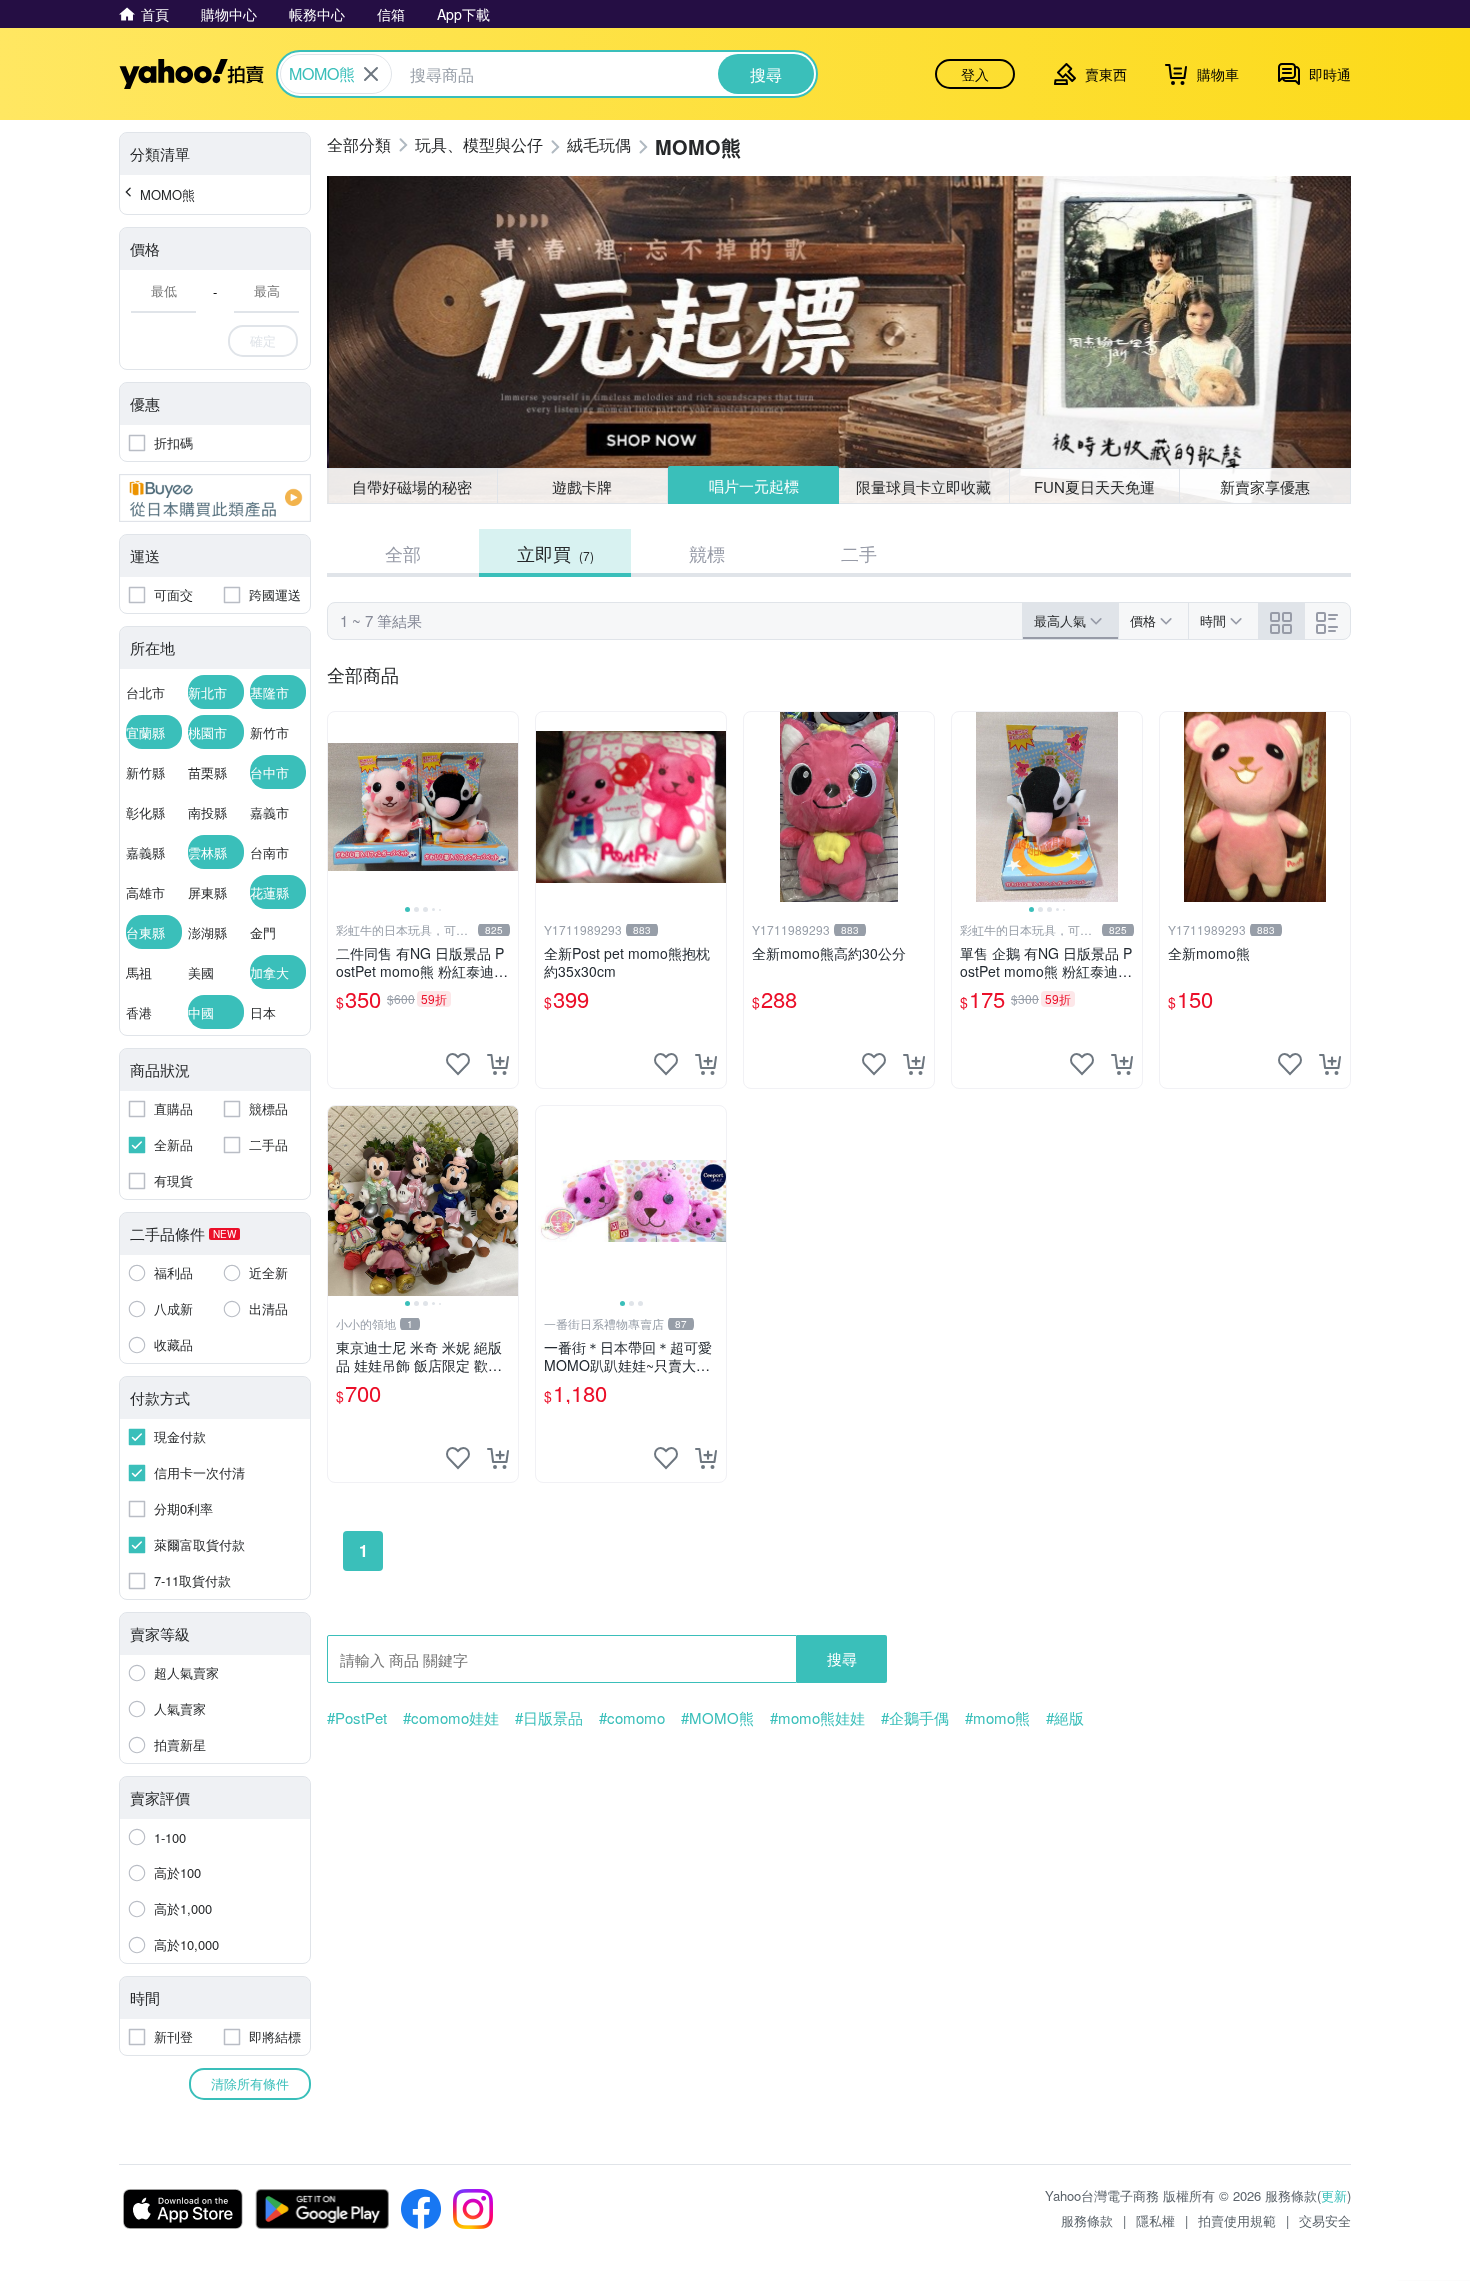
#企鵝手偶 (915, 1718)
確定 (263, 340)
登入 (975, 74)
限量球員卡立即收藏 (923, 486)
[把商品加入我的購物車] (498, 1064)
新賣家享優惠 (1265, 486)
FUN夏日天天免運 (1094, 486)
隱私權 (1155, 2220)
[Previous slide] (341, 807)
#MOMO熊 (717, 1718)
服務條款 (1087, 2220)
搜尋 (842, 1658)
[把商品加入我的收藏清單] (458, 1064)
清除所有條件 (250, 2083)
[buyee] (215, 498)
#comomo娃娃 (451, 1718)
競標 (707, 553)
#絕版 (1065, 1718)
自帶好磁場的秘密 (412, 486)
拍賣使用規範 (1237, 2220)
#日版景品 (549, 1718)
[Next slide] (505, 807)
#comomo (632, 1718)
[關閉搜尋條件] (371, 74)
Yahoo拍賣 (191, 74)
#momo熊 (997, 1718)
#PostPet (357, 1718)
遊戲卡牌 (582, 486)
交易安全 (1325, 2220)
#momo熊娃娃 (817, 1718)
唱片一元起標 (754, 485)
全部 (403, 553)
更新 (1334, 2195)
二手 (859, 553)
